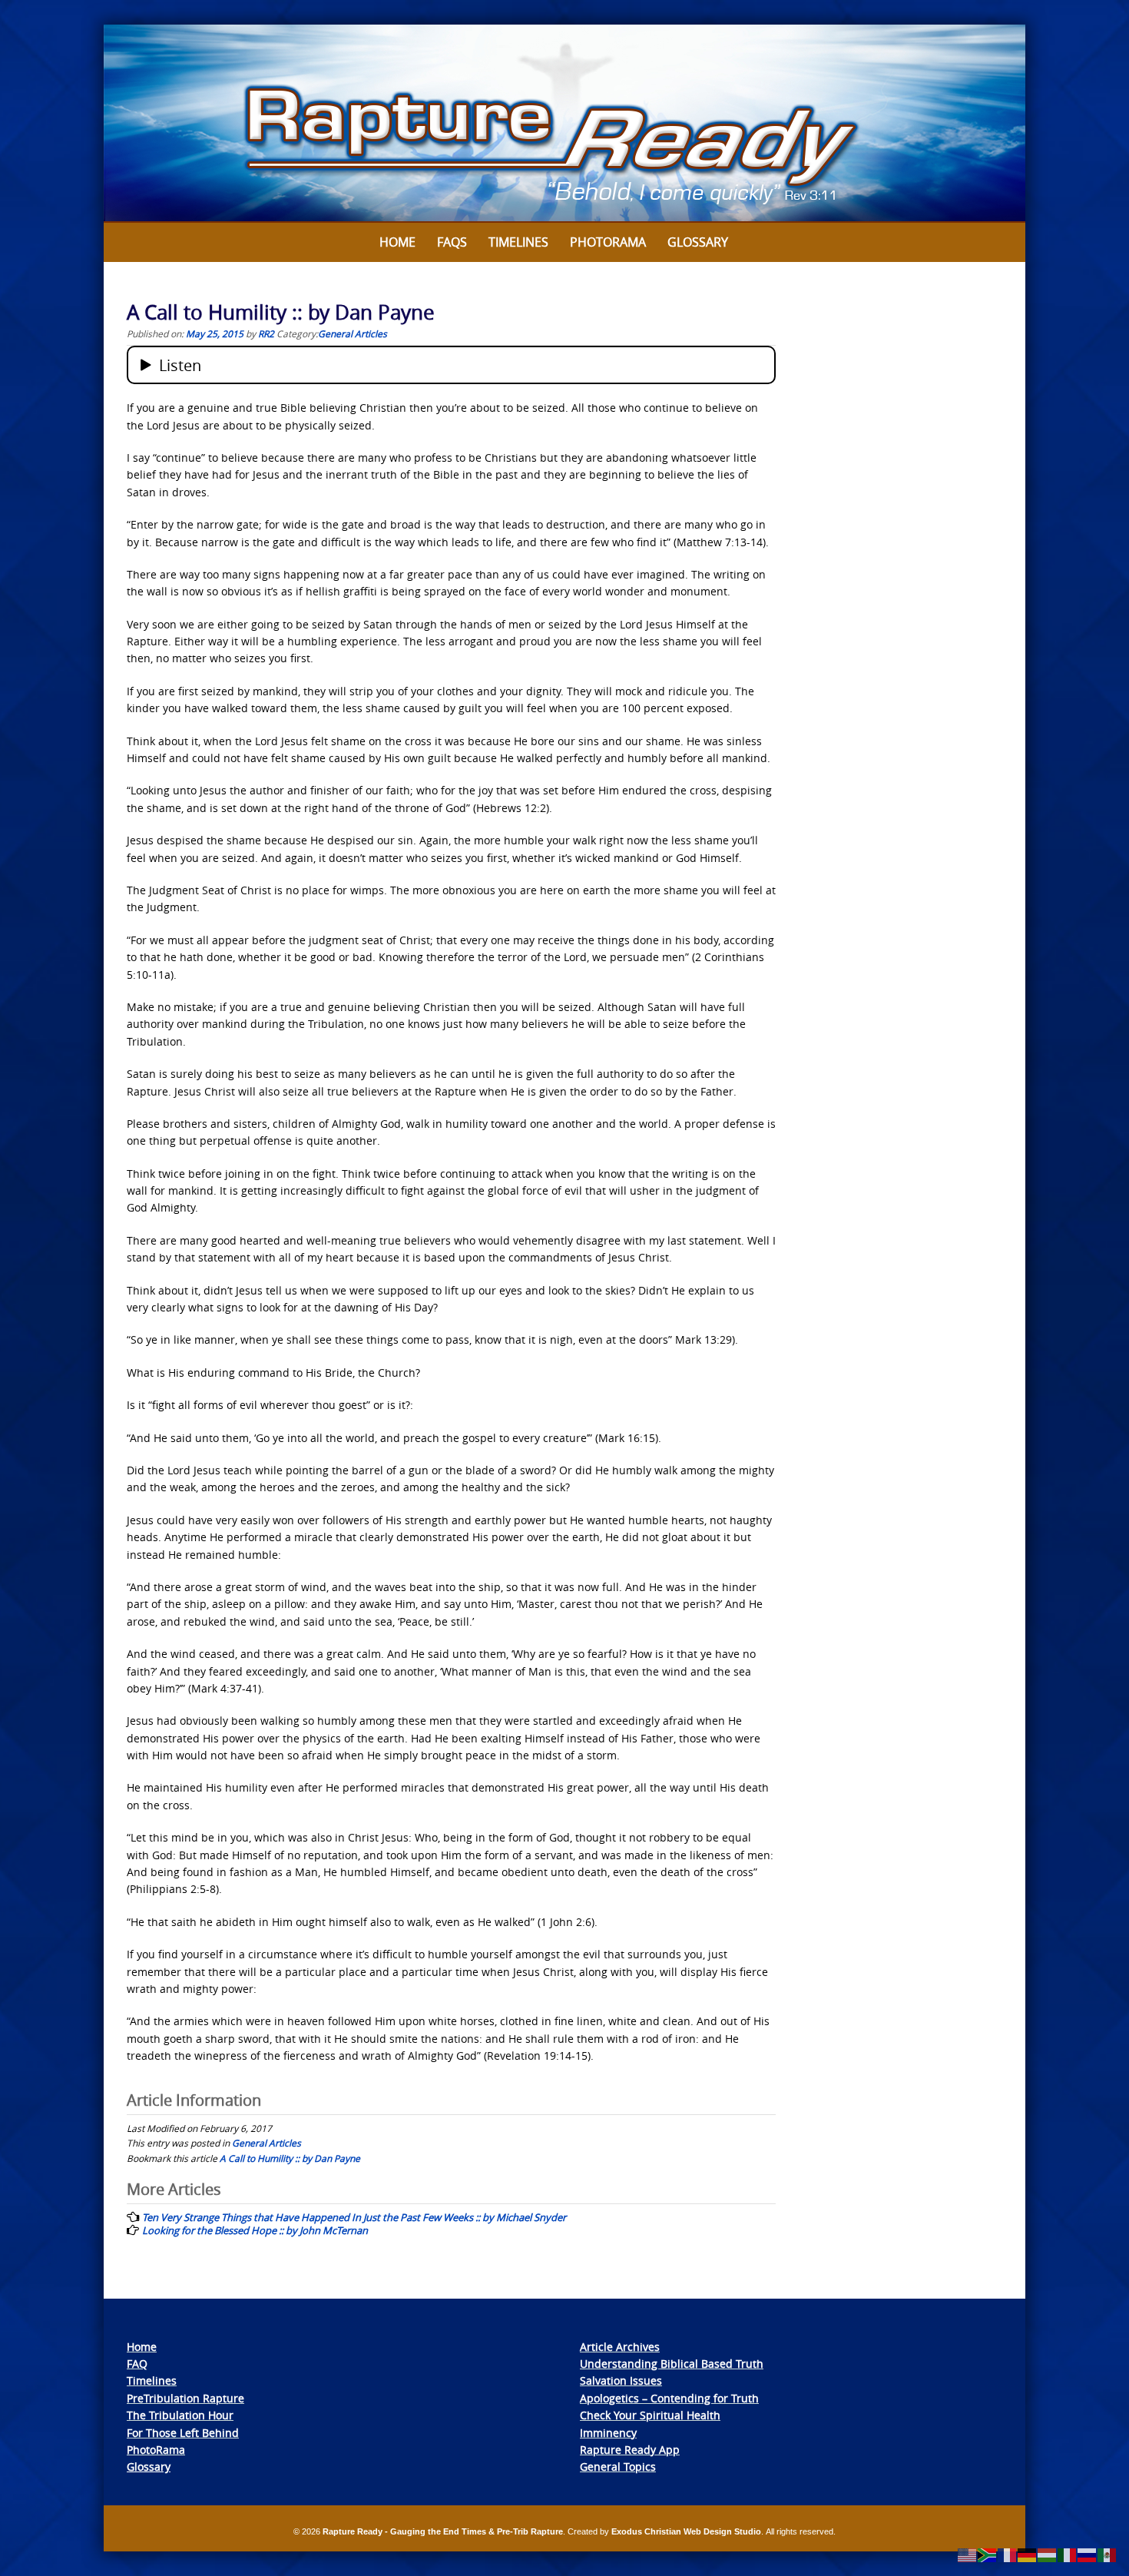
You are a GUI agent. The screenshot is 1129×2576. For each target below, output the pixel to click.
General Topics (618, 2467)
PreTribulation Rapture (185, 2398)
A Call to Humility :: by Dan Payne (290, 2158)
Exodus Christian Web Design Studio (686, 2531)
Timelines (518, 242)
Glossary (698, 242)
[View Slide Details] (564, 124)
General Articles (353, 333)
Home (397, 242)
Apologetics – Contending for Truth (669, 2398)
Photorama (608, 242)
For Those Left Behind (183, 2433)
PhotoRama (156, 2450)
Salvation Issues (621, 2380)
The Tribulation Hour (180, 2415)
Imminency (608, 2433)
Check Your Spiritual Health (650, 2415)
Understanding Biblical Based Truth (672, 2364)
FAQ (137, 2364)
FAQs (452, 242)
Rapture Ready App (630, 2450)
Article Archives (620, 2347)
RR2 (266, 333)
